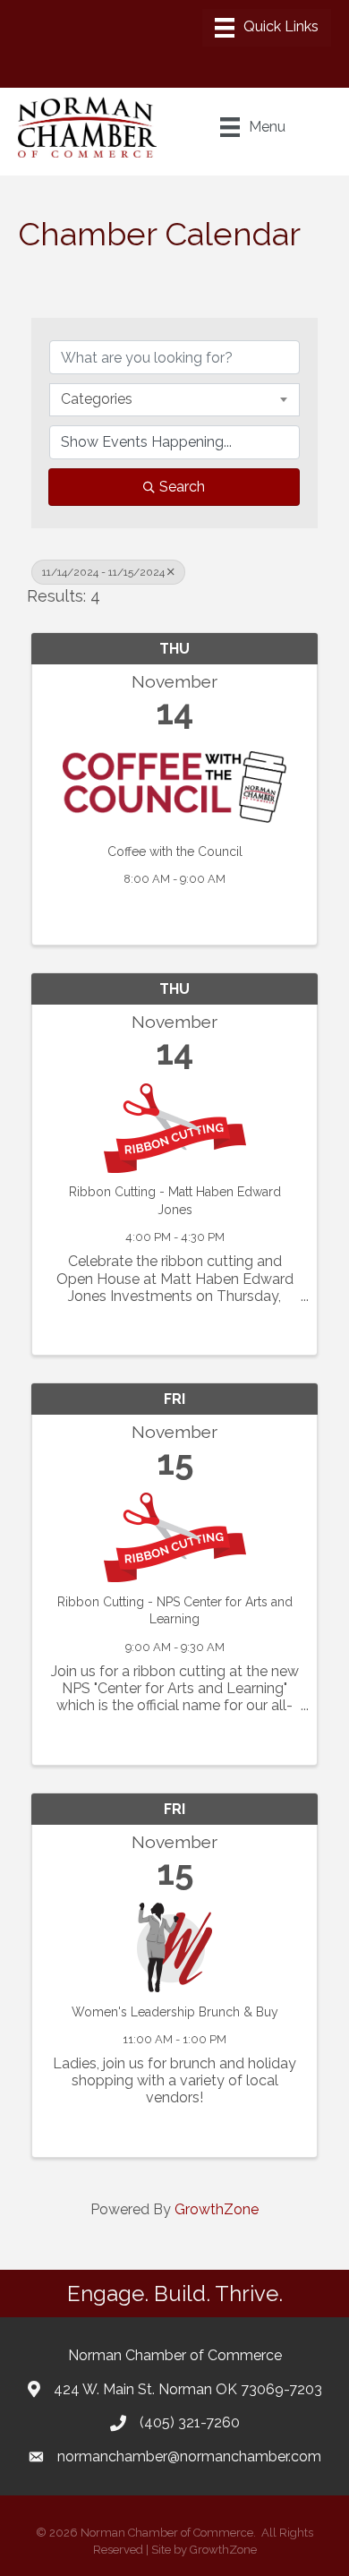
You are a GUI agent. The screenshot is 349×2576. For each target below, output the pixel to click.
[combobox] (174, 399)
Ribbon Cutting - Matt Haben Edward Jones (175, 1201)
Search (182, 487)
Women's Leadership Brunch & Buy (175, 2012)
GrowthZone (217, 2209)
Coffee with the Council (175, 852)
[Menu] (267, 28)
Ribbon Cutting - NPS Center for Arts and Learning (175, 1611)
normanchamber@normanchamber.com (189, 2456)
